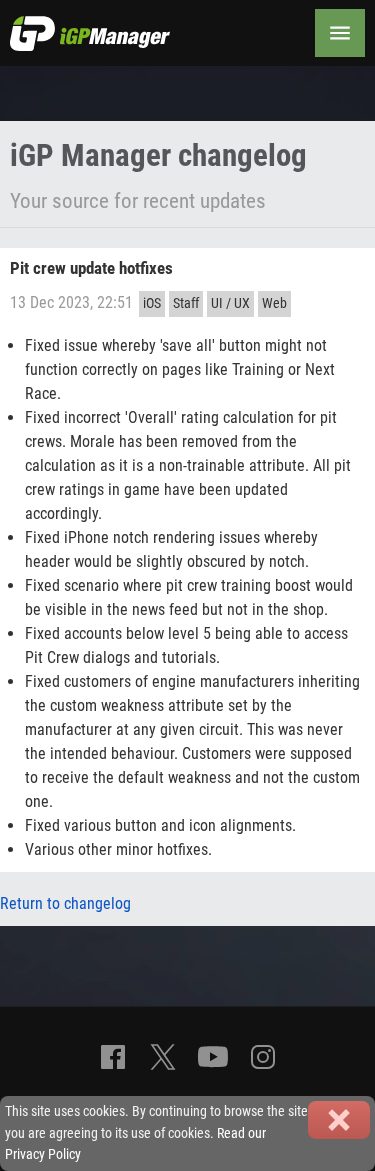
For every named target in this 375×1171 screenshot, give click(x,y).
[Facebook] (113, 1057)
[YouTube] (213, 1057)
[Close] (339, 1120)
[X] (163, 1057)
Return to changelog (65, 903)
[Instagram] (263, 1057)
